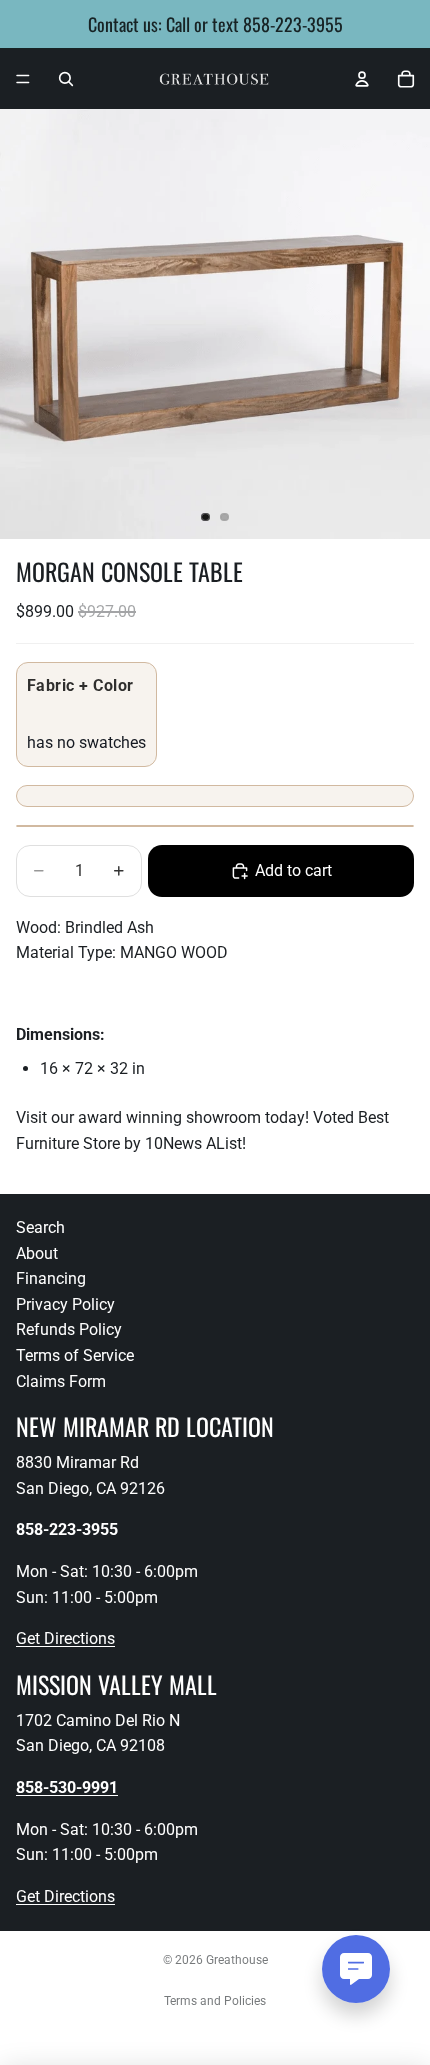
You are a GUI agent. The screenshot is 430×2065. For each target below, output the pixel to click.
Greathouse (237, 1960)
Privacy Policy (65, 1304)
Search (40, 1227)
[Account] (362, 79)
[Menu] (23, 79)
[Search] (66, 79)
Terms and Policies (215, 2001)
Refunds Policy (69, 1330)
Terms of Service (75, 1355)
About (37, 1253)
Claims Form (61, 1381)
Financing (51, 1279)
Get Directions (65, 1638)
